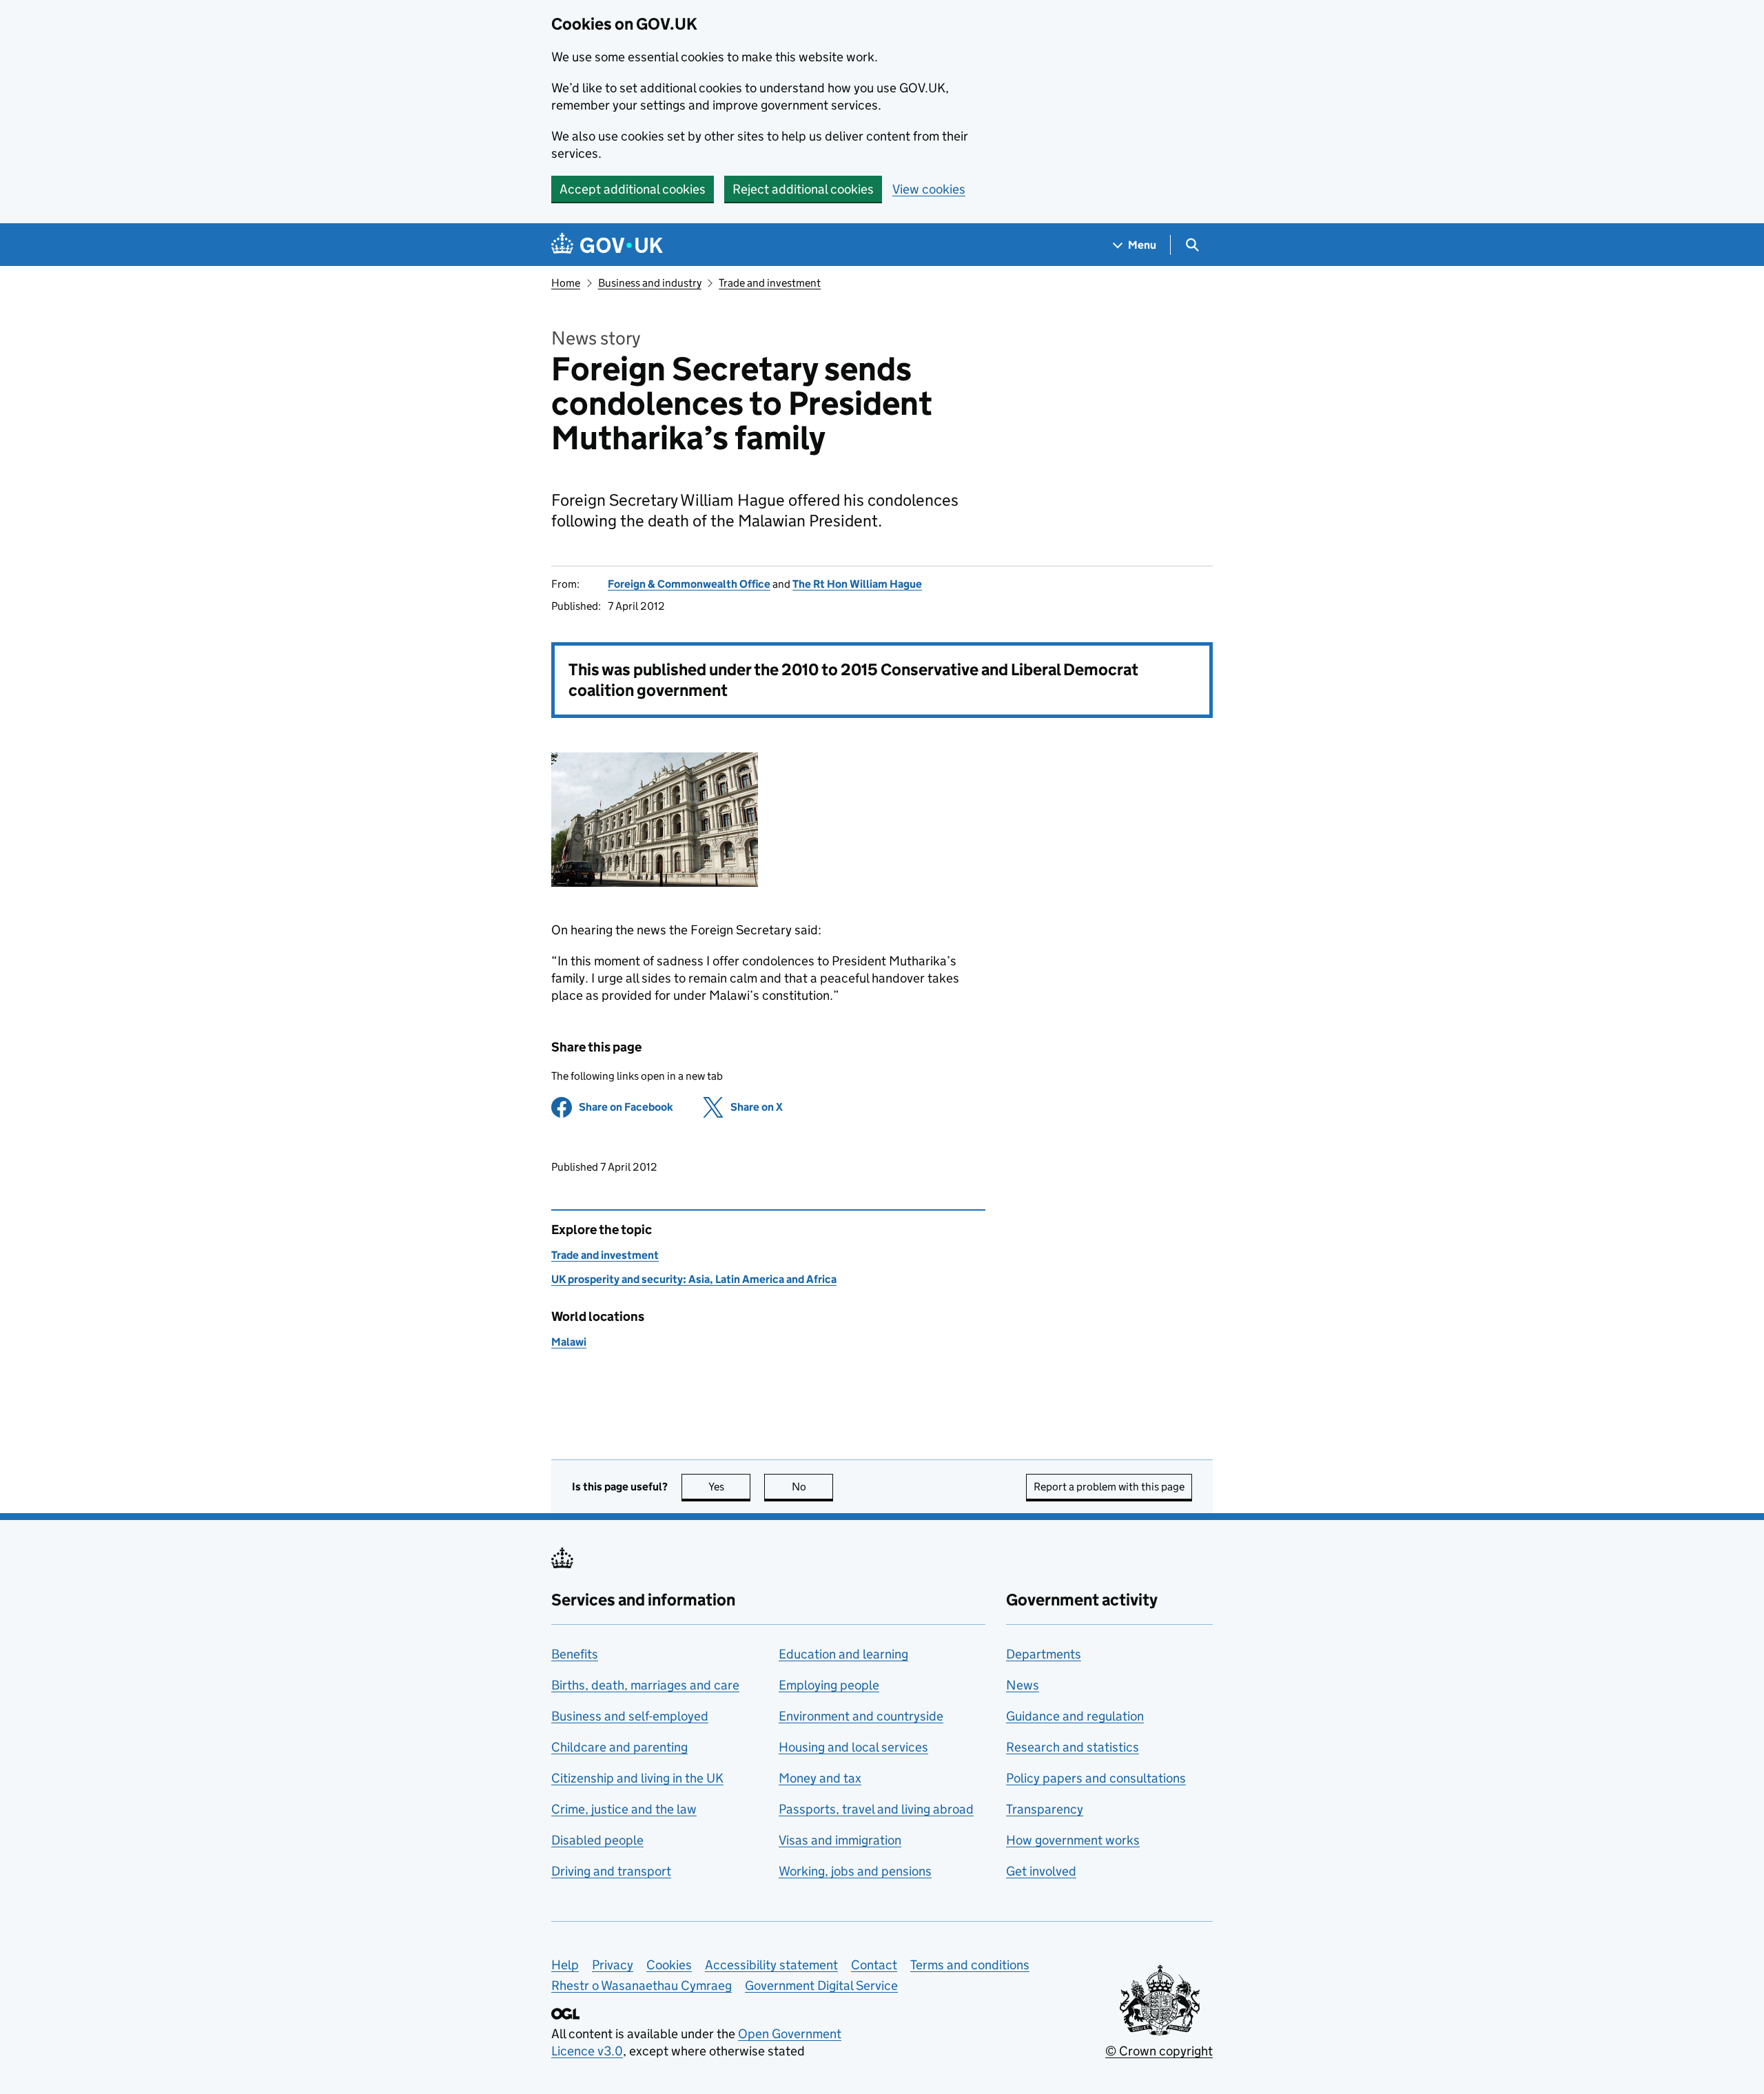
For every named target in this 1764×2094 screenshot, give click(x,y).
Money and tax (820, 1778)
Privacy (613, 1965)
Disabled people (597, 1840)
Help (565, 1965)
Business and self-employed (630, 1716)
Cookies (669, 1965)
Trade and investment (770, 283)
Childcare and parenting (619, 1747)
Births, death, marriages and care (645, 1685)
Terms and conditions (970, 1965)
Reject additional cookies (803, 189)
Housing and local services (853, 1747)
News (1023, 1685)
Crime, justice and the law (624, 1809)
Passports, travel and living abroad (876, 1809)
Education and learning (843, 1654)
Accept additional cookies (633, 189)
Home (566, 283)
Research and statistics (1073, 1747)
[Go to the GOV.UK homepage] (607, 245)
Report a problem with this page (1109, 1487)
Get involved (1041, 1871)
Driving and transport (611, 1871)
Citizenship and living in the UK (637, 1778)
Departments (1044, 1654)
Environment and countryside (861, 1716)
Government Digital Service (821, 1985)
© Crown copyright (1159, 2051)
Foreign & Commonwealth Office (689, 584)
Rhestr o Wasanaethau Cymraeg (642, 1985)
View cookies (929, 189)
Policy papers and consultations (1096, 1778)
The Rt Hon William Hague (857, 584)
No (812, 1487)
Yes (729, 1487)
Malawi (569, 1342)
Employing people (829, 1685)
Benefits (575, 1654)
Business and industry (650, 283)
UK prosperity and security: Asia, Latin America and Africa (694, 1279)
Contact (874, 1965)
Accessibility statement (771, 1965)
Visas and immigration (840, 1840)
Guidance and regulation (1075, 1716)
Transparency (1045, 1809)
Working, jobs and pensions (855, 1871)
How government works (1073, 1840)
